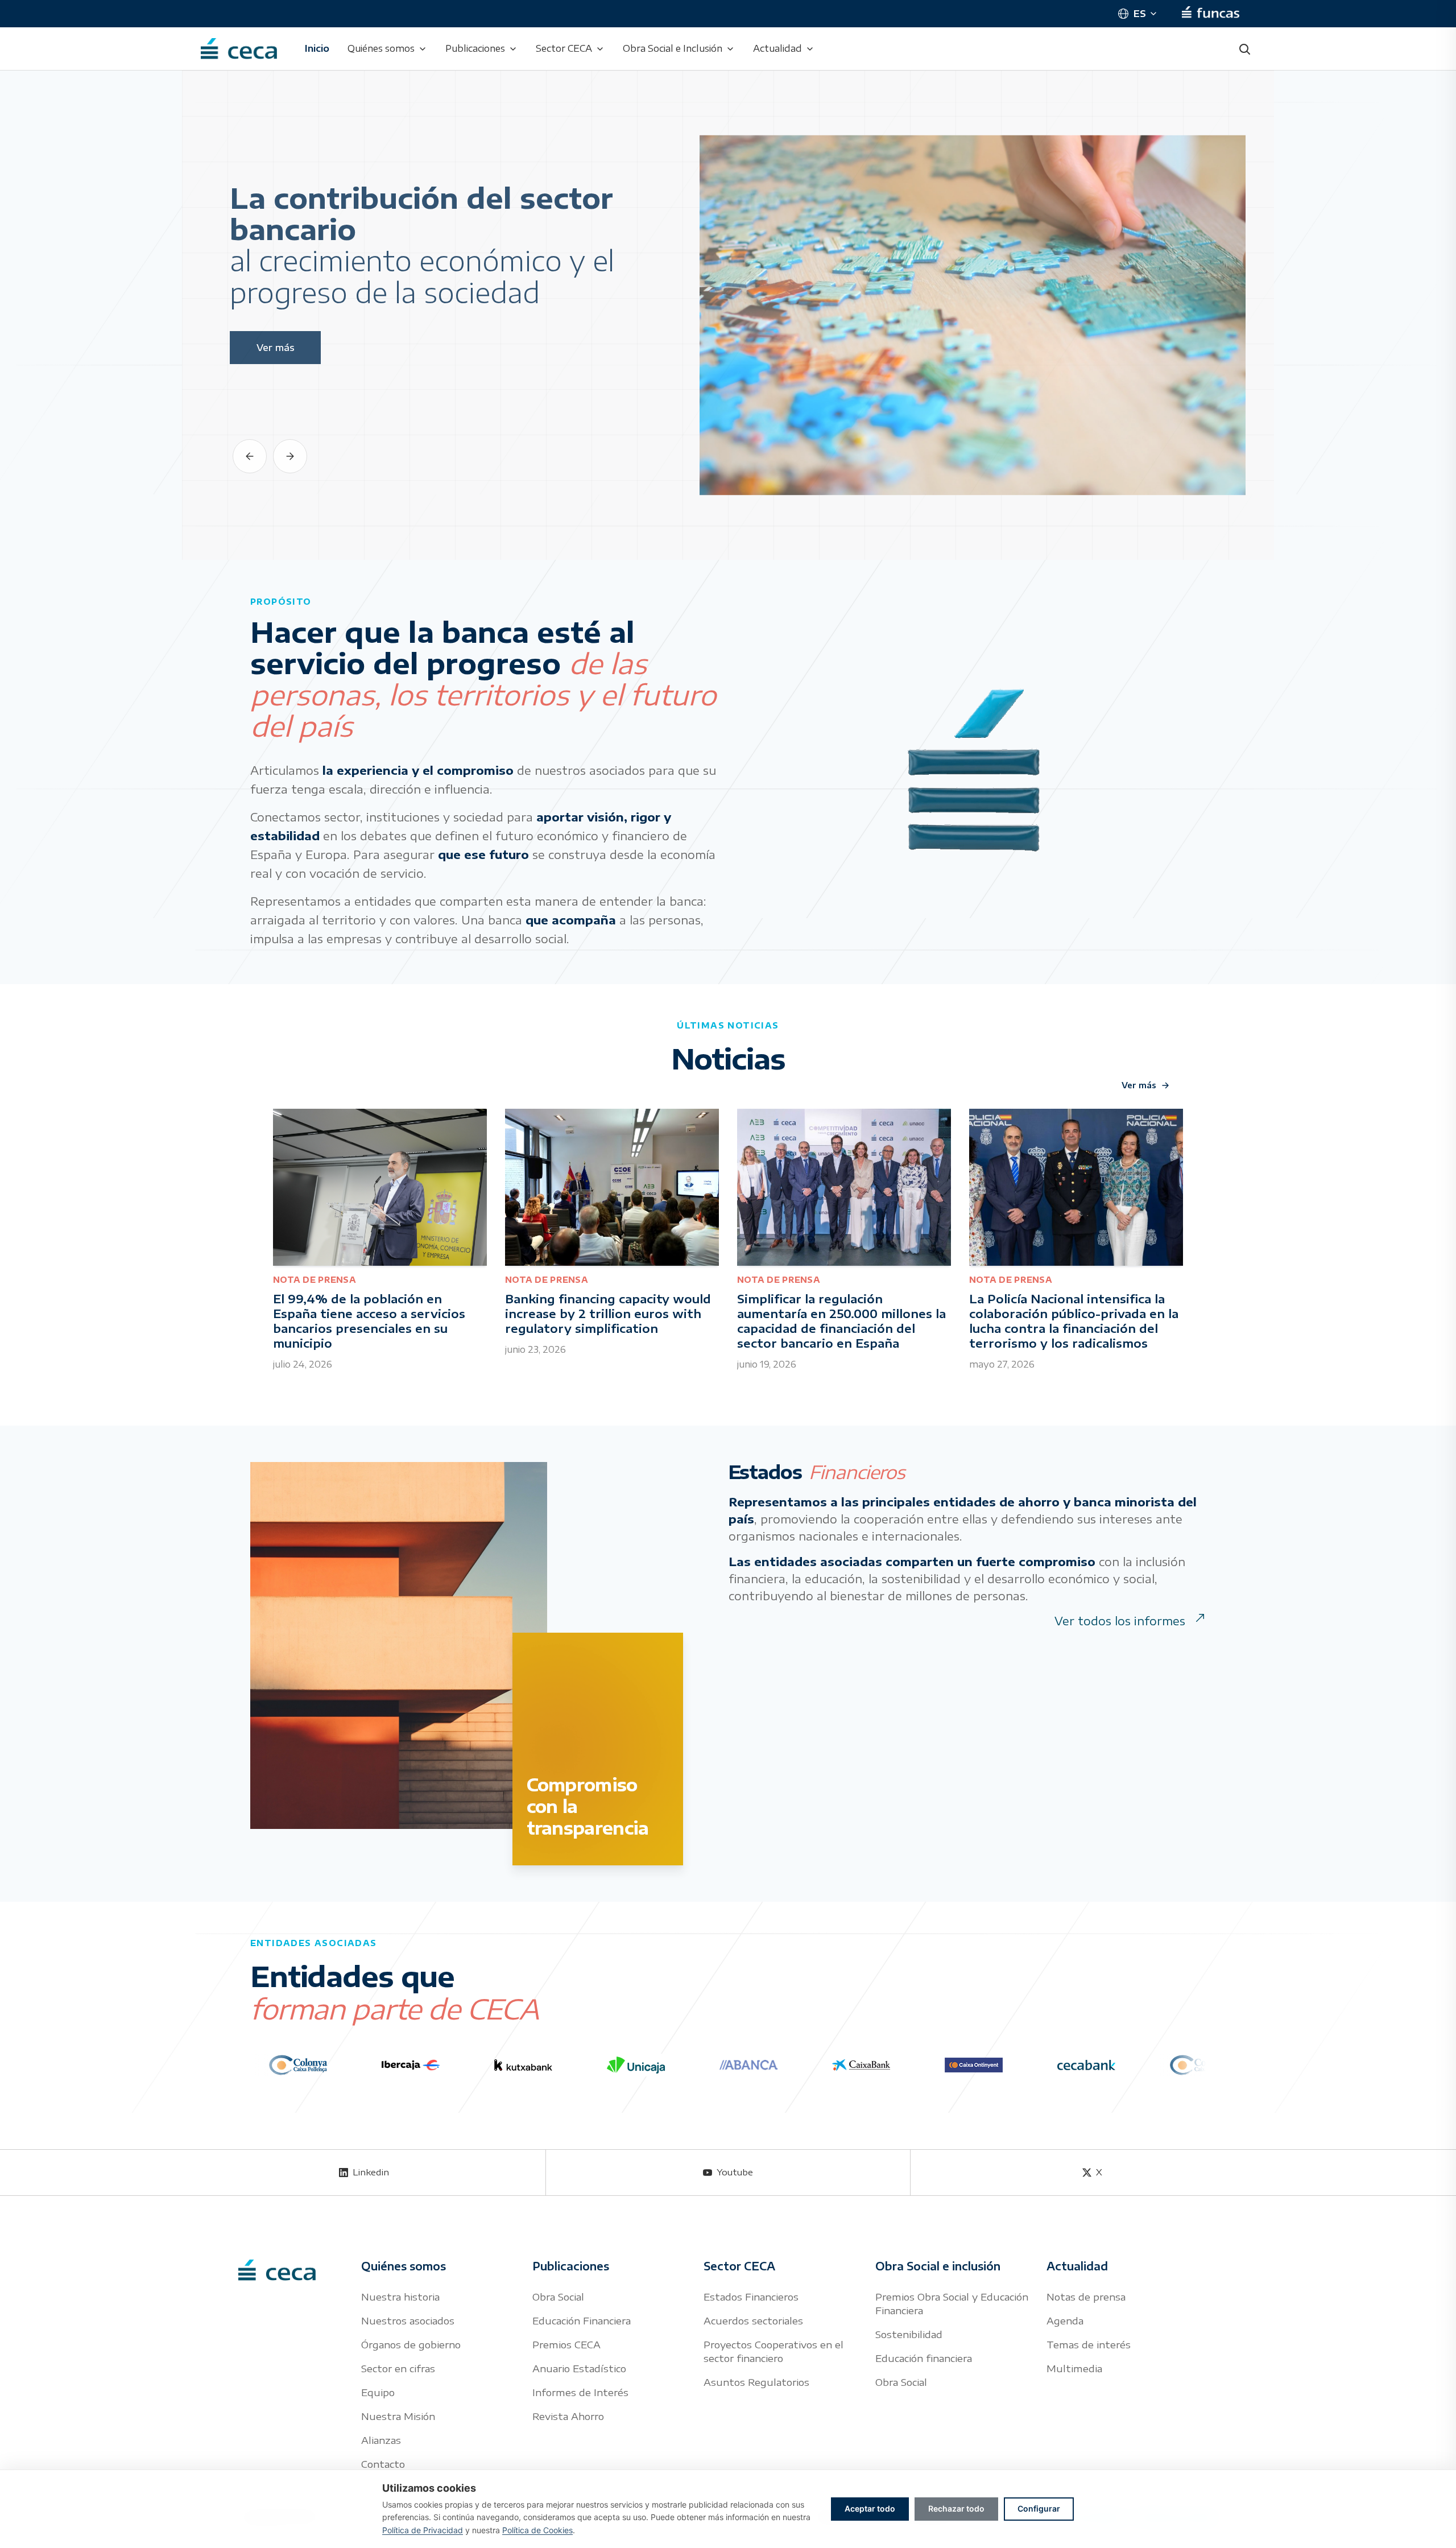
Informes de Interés (580, 2392)
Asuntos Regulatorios (756, 2382)
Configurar (1039, 2508)
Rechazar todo (956, 2508)
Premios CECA (566, 2344)
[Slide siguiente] (290, 456)
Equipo (378, 2392)
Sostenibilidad (909, 2334)
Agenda (1065, 2320)
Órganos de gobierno (411, 2344)
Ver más (1139, 1085)
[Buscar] (1244, 49)
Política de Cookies (537, 2530)
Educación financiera (924, 2358)
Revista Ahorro (568, 2416)
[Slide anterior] (250, 456)
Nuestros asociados (408, 2320)
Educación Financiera (582, 2320)
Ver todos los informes (1120, 1620)
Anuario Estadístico (579, 2368)
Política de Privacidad (423, 2530)
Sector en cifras (398, 2368)
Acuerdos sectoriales (753, 2320)
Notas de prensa (1086, 2297)
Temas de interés (1089, 2344)
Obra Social (558, 2297)
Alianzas (381, 2440)
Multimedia (1074, 2368)
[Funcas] (1211, 14)
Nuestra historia (400, 2297)
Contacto (383, 2464)
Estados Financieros (751, 2297)
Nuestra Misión (398, 2416)
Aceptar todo (870, 2508)
